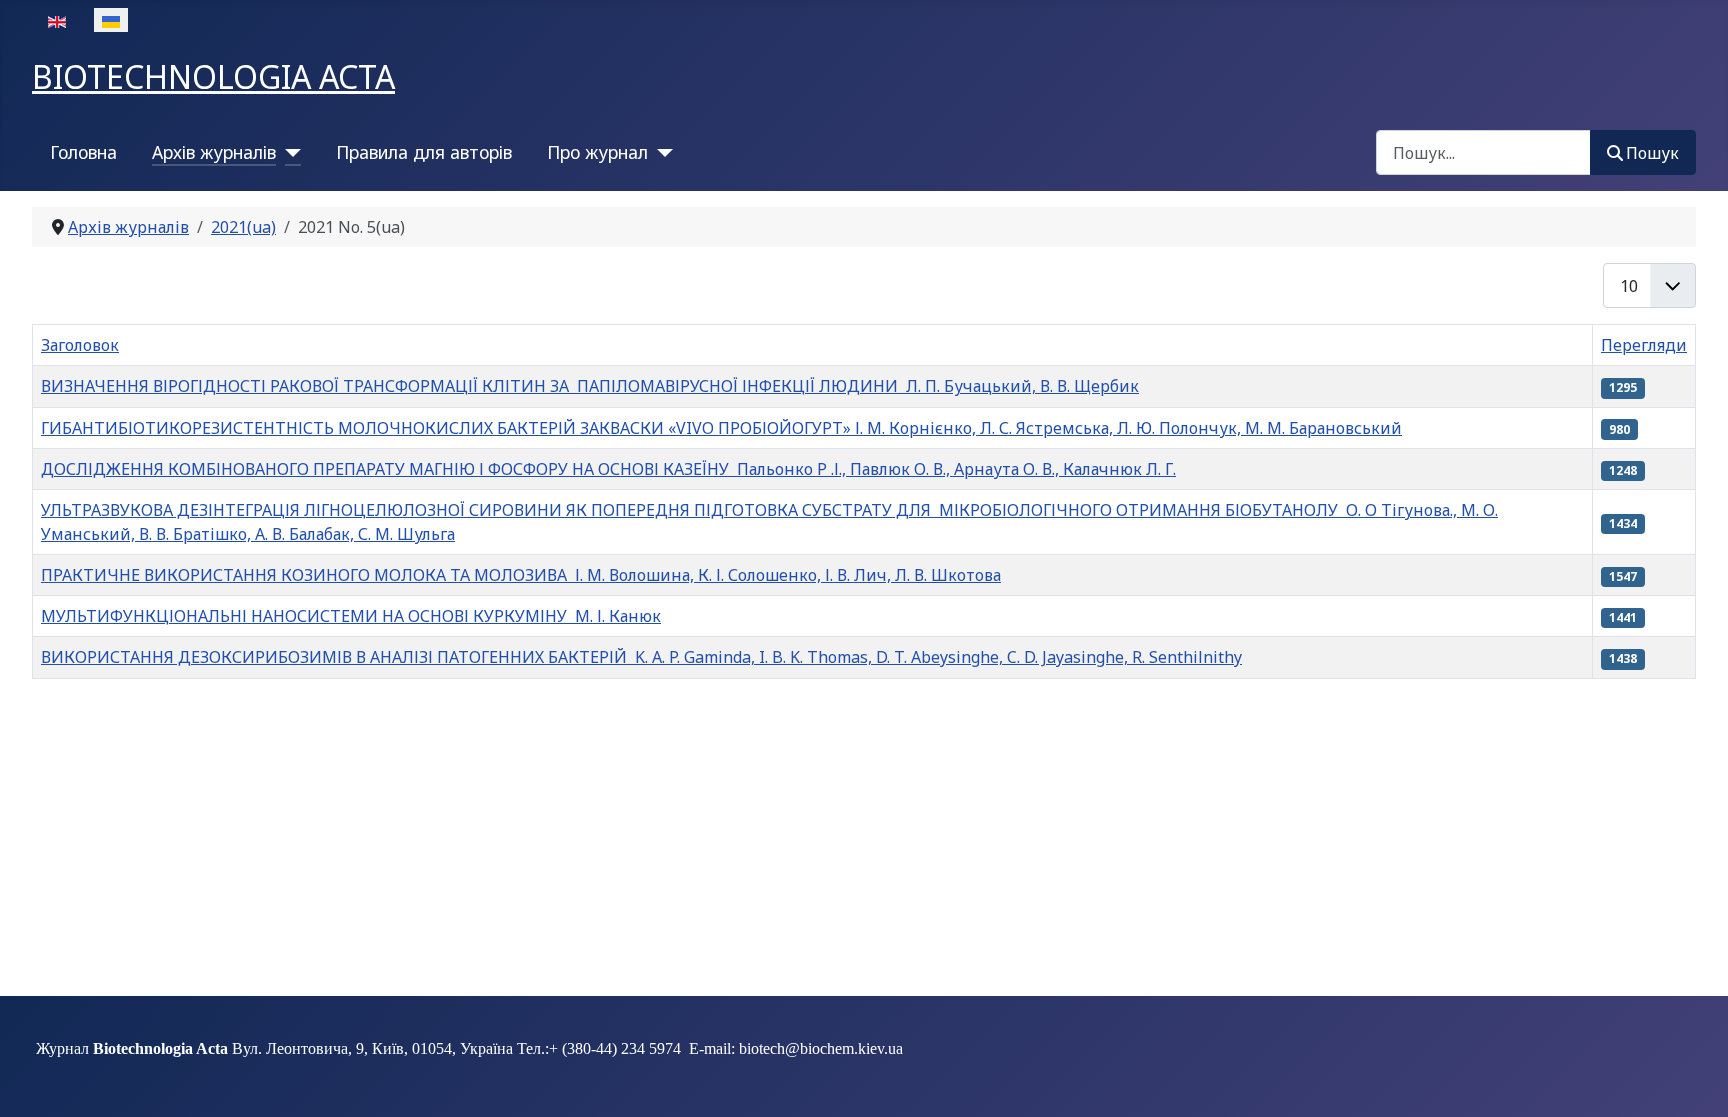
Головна (83, 152)
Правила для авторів (424, 152)
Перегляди (1644, 345)
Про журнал (597, 152)
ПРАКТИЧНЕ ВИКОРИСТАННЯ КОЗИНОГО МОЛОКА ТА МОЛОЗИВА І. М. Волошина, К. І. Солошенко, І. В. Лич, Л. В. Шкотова (521, 575)
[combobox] (1483, 152)
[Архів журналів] (288, 152)
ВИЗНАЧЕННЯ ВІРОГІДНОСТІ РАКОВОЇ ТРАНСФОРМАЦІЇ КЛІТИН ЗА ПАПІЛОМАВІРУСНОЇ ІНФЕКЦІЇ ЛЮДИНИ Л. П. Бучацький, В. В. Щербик (590, 386)
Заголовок (80, 345)
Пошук (1652, 153)
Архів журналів (214, 152)
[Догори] (1693, 1080)
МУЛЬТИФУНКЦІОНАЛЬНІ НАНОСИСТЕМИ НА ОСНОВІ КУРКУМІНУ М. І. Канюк (351, 616)
